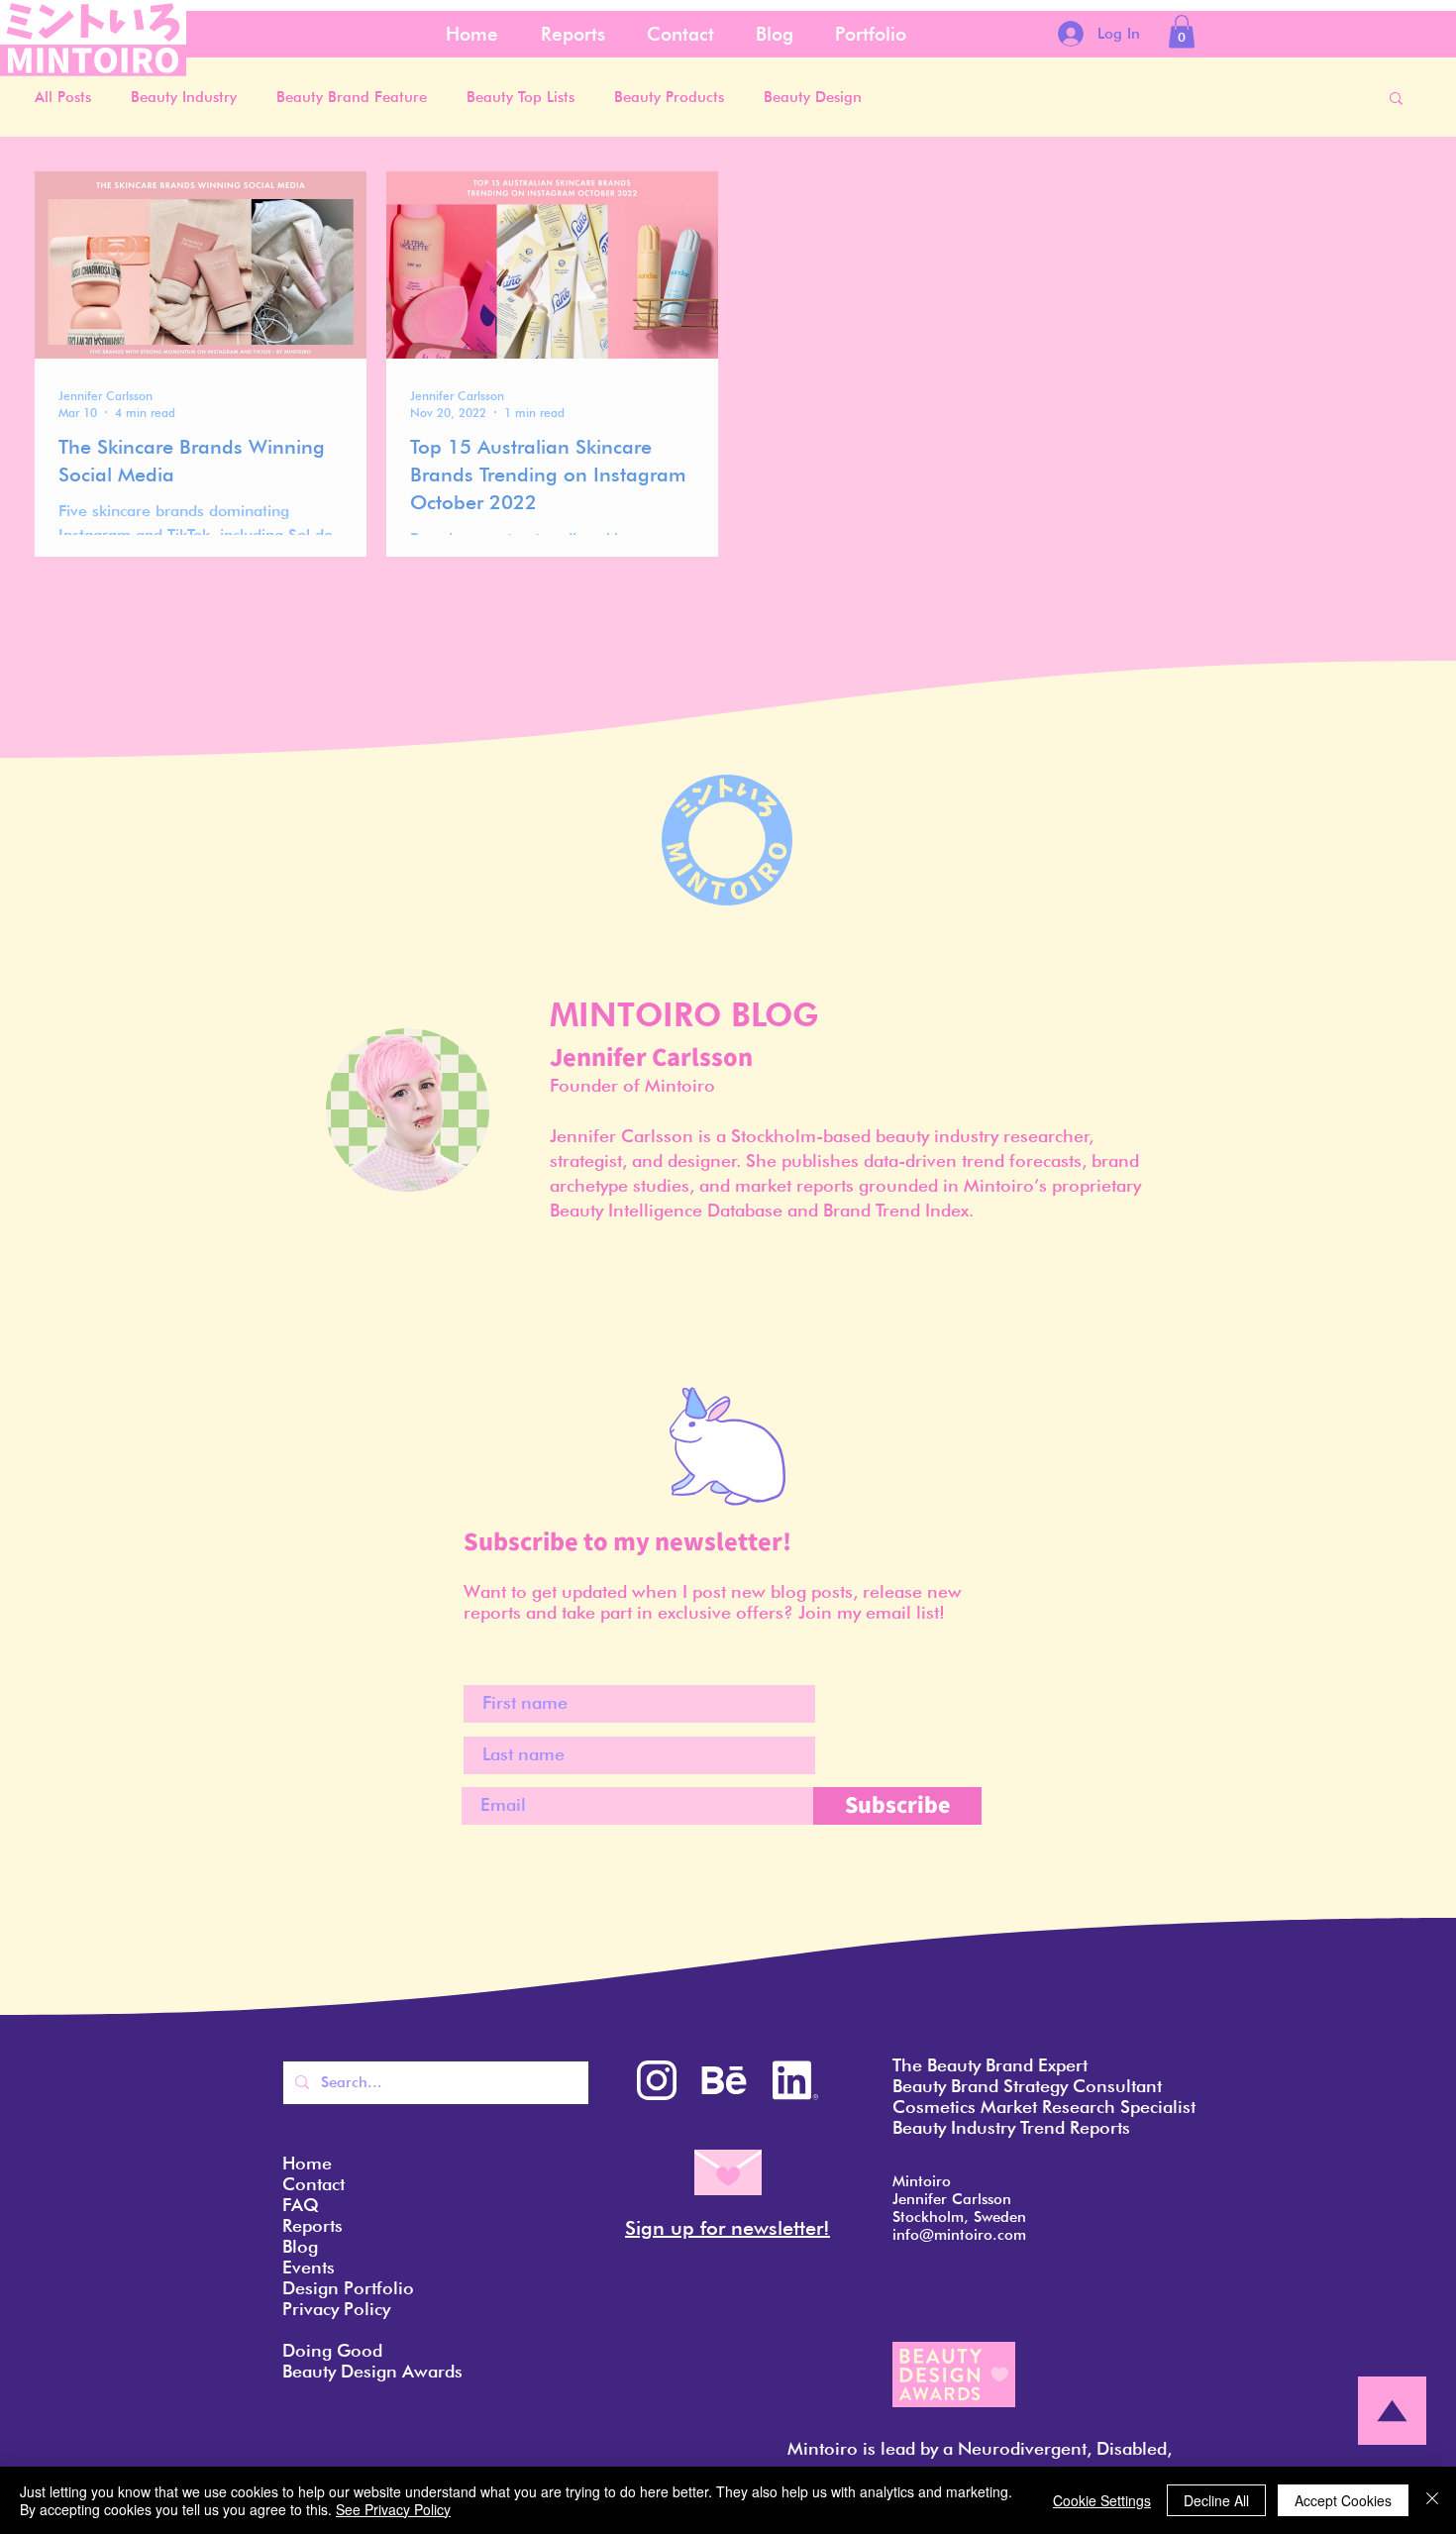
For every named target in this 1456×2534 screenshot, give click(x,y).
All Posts (63, 97)
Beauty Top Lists (520, 97)
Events (309, 2267)
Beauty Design (813, 97)
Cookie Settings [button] (1102, 2500)
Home (307, 2163)
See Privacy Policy (393, 2509)
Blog (300, 2246)
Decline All (1216, 2500)
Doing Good (332, 2350)
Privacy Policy (336, 2309)
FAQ (301, 2205)
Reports (312, 2225)
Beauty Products (669, 97)
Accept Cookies (1343, 2500)
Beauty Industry (184, 97)
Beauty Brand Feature (352, 97)
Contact (313, 2184)
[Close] (1432, 2500)
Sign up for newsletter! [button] (728, 2228)
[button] (1182, 31)
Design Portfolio (348, 2288)
